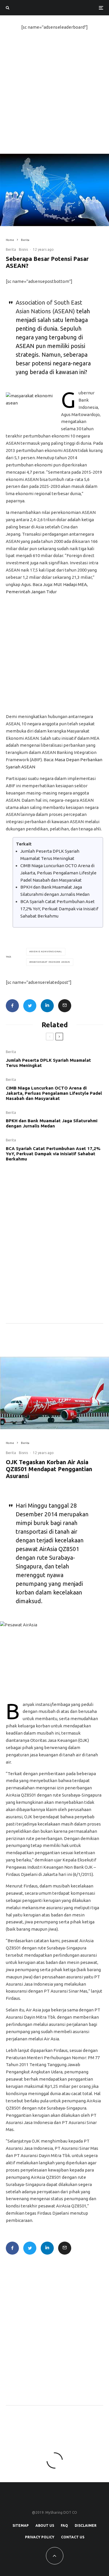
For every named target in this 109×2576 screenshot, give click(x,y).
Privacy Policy (40, 2537)
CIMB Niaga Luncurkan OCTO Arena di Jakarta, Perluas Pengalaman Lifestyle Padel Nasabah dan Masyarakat (58, 873)
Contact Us (73, 2537)
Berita (11, 249)
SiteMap (21, 2525)
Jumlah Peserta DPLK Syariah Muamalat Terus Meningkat (48, 1063)
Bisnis (23, 249)
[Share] (12, 1006)
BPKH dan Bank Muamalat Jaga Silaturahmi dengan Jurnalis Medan (52, 1123)
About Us (45, 2525)
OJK (83, 1740)
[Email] (65, 1006)
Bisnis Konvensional (47, 952)
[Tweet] (30, 1006)
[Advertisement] (54, 97)
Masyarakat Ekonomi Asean (51, 962)
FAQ (64, 2525)
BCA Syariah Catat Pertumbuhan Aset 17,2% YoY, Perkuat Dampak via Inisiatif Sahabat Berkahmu (59, 909)
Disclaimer (86, 2525)
